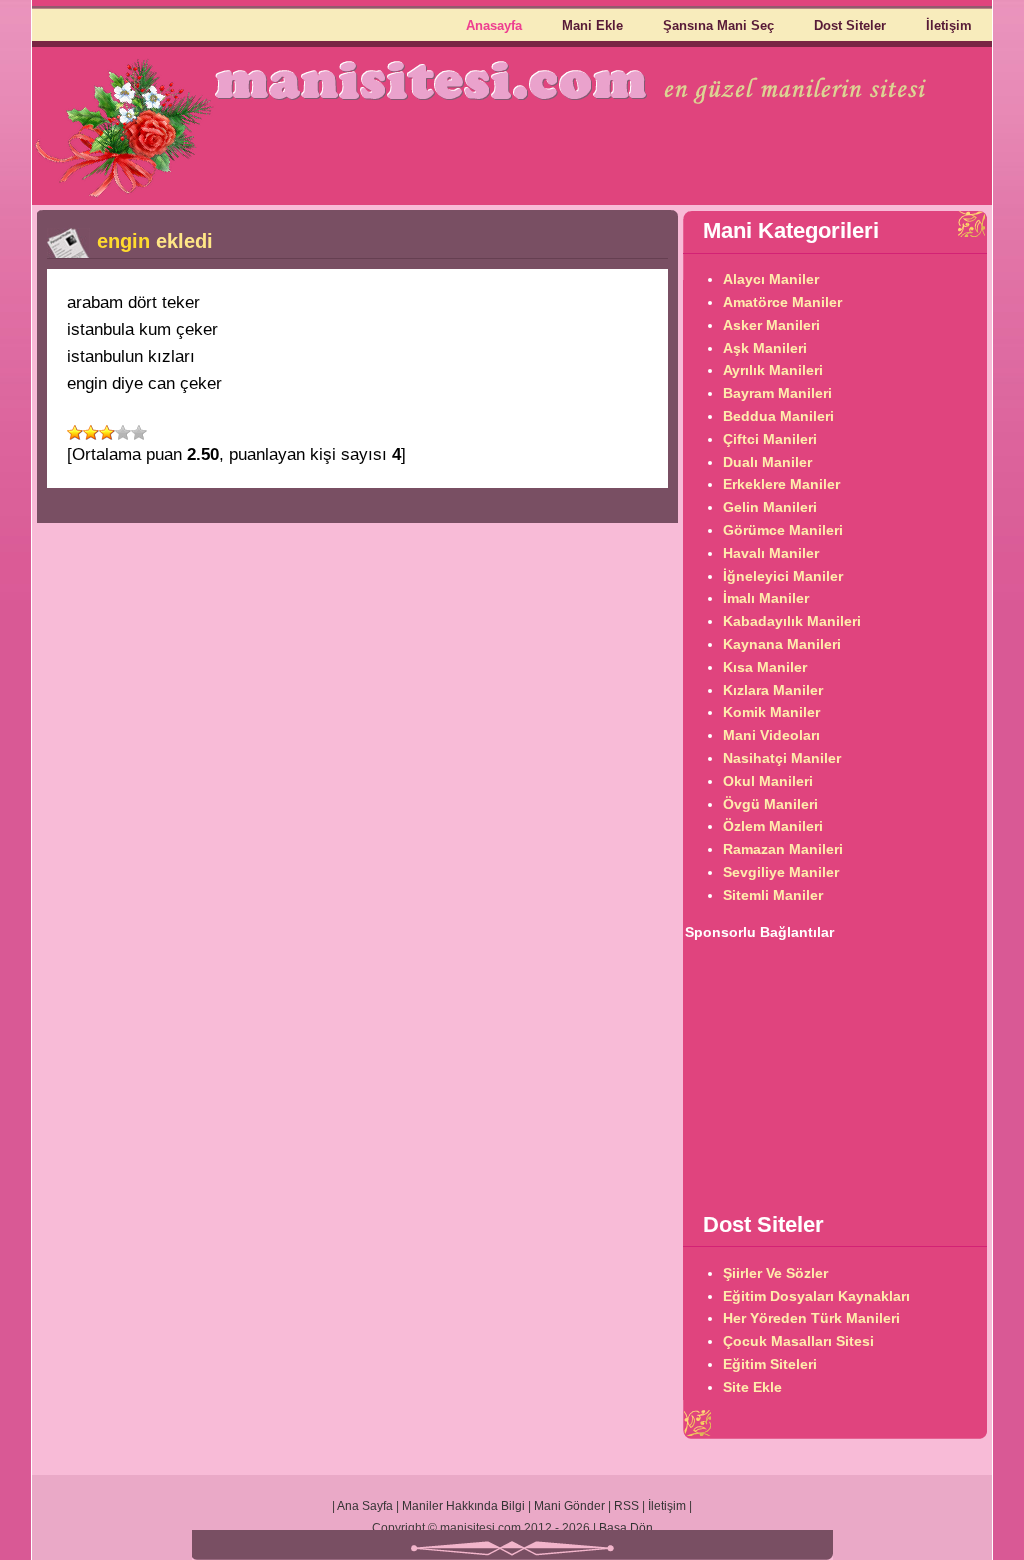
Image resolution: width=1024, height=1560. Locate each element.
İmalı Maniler (766, 598)
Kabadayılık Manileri (792, 621)
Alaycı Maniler (771, 279)
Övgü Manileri (770, 804)
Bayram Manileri (777, 393)
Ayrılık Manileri (773, 370)
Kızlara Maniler (773, 690)
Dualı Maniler (767, 462)
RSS (626, 1506)
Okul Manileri (768, 781)
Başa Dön (626, 1528)
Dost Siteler (850, 25)
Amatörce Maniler (782, 302)
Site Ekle (752, 1387)
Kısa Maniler (765, 667)
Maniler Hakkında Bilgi (463, 1506)
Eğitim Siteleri (770, 1364)
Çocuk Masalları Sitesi (798, 1341)
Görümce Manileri (783, 530)
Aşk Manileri (765, 348)
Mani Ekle (592, 25)
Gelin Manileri (770, 507)
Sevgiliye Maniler (781, 872)
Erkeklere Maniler (781, 484)
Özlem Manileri (773, 826)
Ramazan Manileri (783, 849)
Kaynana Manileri (782, 644)
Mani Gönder (569, 1506)
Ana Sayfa (365, 1506)
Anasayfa (494, 25)
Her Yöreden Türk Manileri (811, 1318)
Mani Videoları (771, 735)
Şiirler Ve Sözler (775, 1273)
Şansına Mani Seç (718, 25)
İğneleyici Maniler (783, 576)
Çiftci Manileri (770, 439)
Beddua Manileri (778, 416)
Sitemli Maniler (773, 895)
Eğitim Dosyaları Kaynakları (816, 1296)
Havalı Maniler (771, 553)
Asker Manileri (771, 325)
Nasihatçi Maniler (782, 758)
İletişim (949, 25)
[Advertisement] (835, 1069)
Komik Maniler (771, 712)
